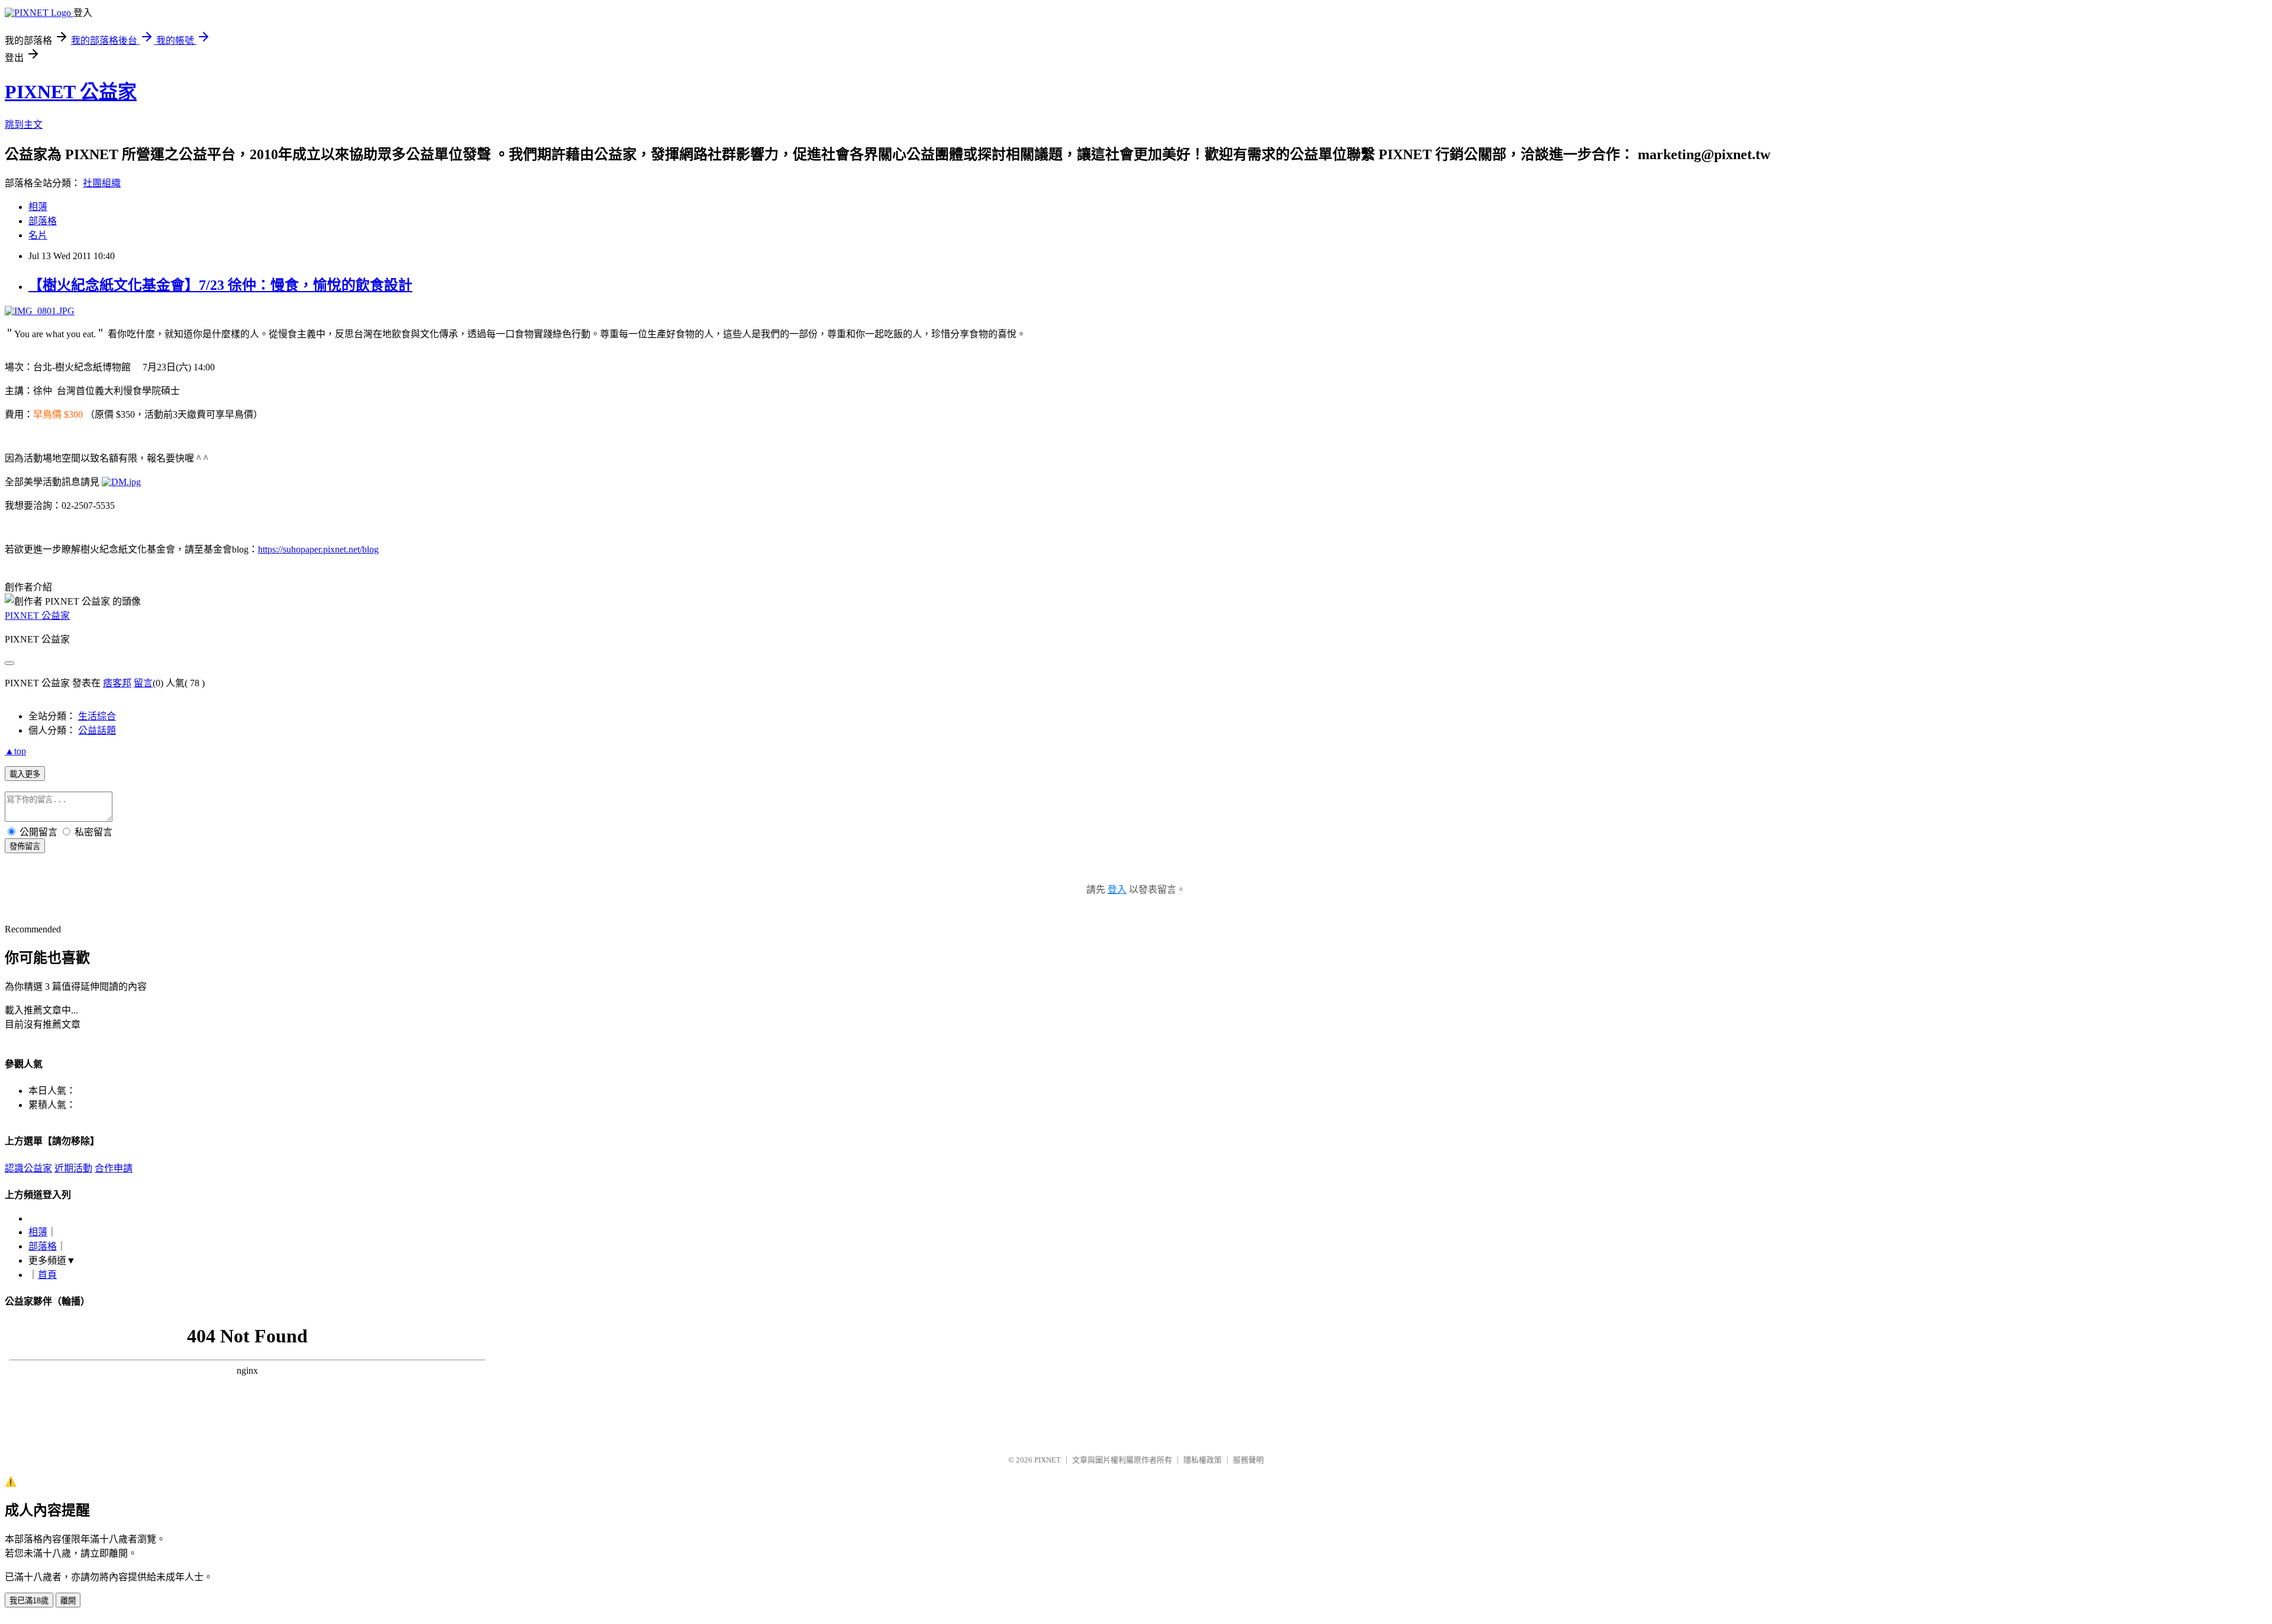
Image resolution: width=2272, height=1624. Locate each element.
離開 (68, 1601)
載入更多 (25, 774)
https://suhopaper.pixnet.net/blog (318, 549)
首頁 (47, 1275)
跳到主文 (24, 125)
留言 (143, 683)
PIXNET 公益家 (71, 92)
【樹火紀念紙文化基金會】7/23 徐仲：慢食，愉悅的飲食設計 (220, 285)
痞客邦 (117, 683)
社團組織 (102, 183)
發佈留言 (25, 846)
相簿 (38, 207)
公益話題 (97, 730)
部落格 (43, 221)
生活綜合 (97, 716)
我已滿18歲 (29, 1601)
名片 (38, 235)
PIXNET (1048, 1460)
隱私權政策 (1203, 1460)
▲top (15, 751)
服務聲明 (1248, 1460)
